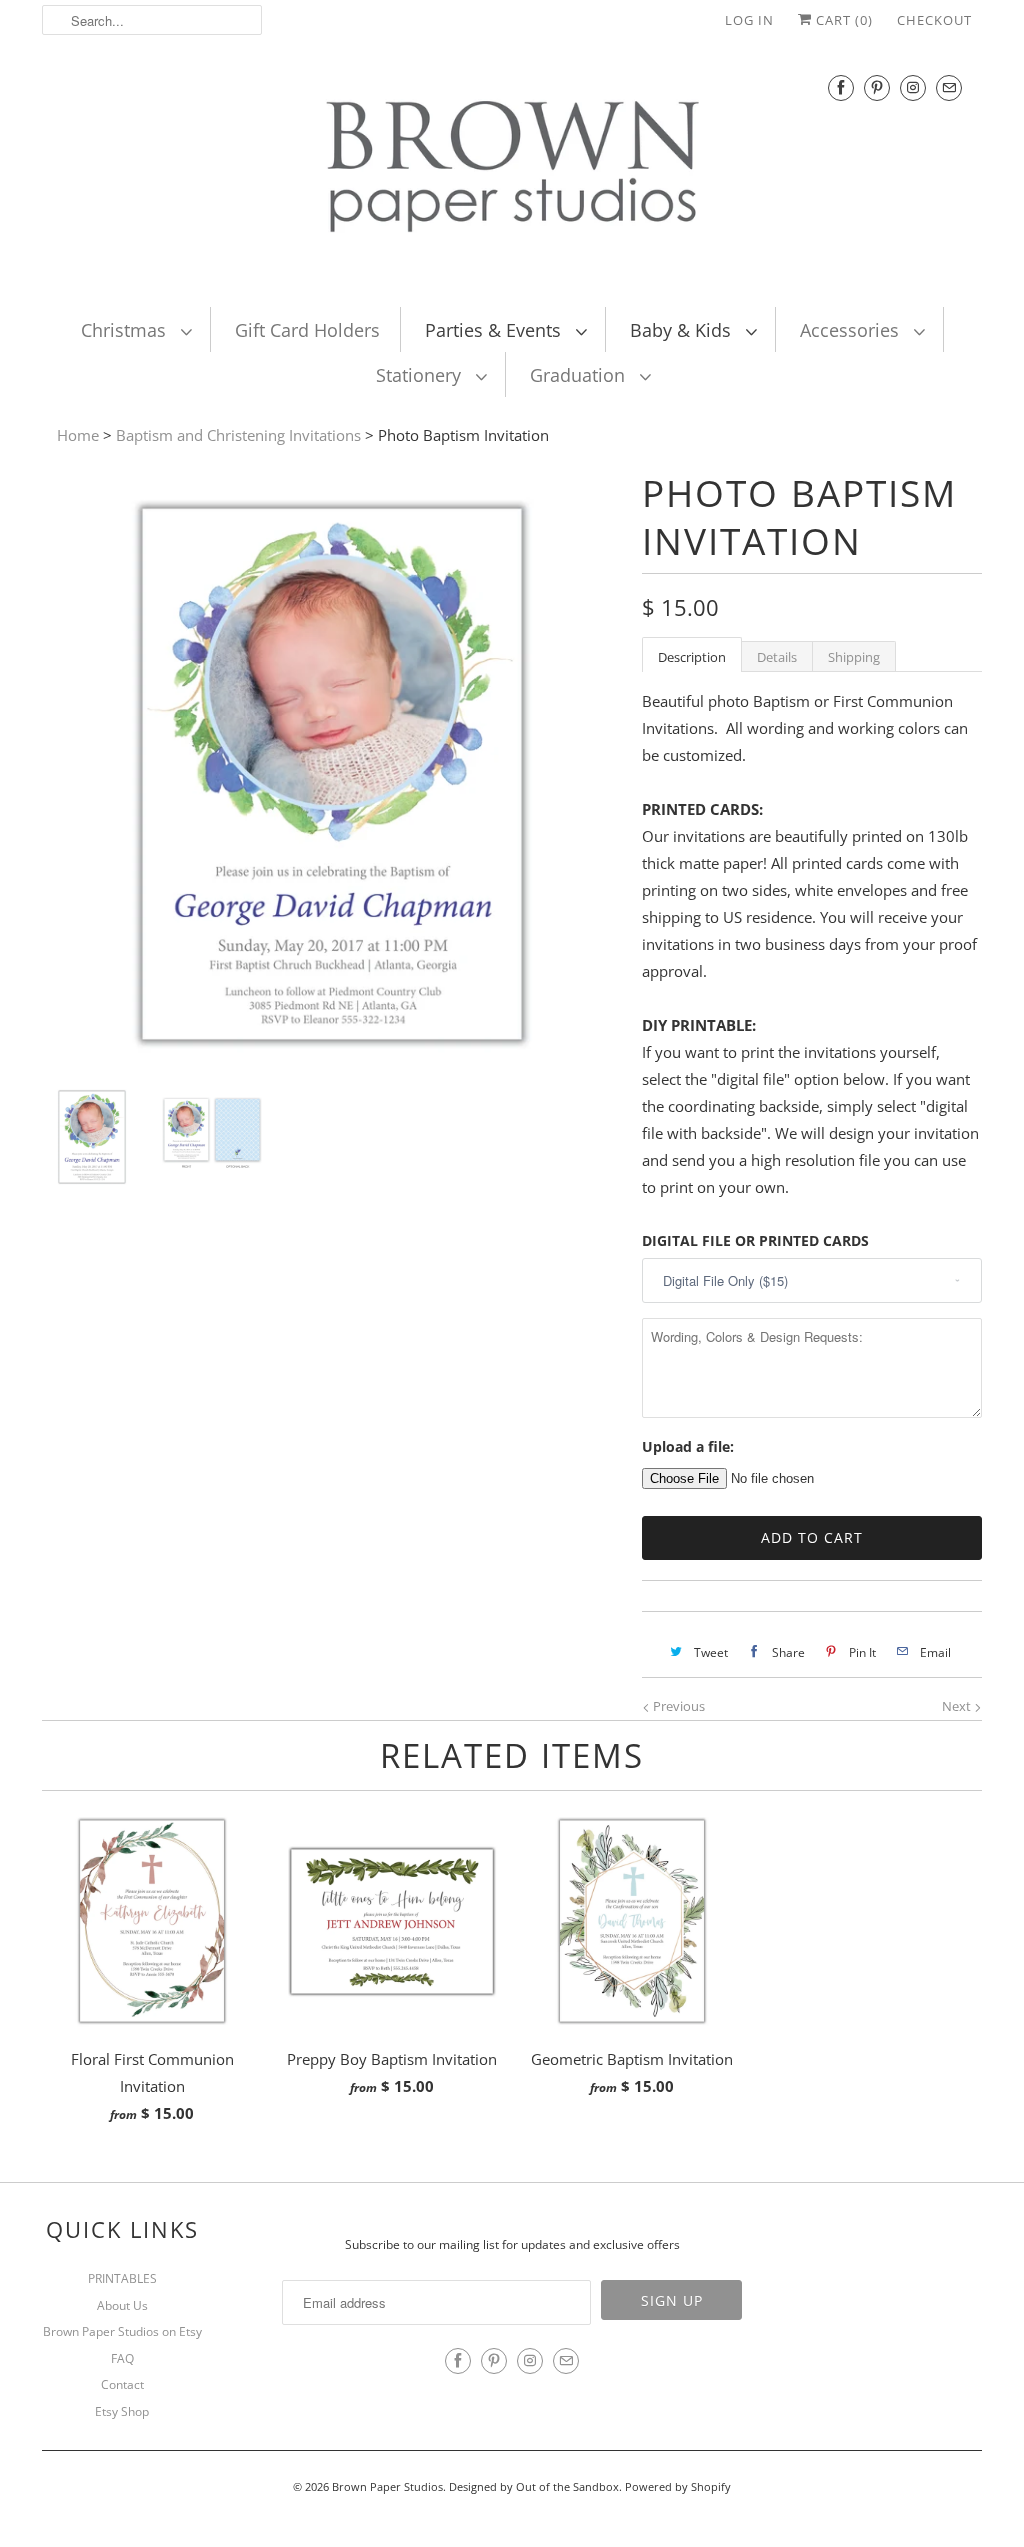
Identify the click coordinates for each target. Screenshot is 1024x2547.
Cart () (842, 20)
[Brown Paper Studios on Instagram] (913, 87)
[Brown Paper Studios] (512, 171)
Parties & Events (495, 330)
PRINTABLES (122, 2278)
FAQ (122, 2358)
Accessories (852, 330)
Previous (677, 1706)
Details (777, 657)
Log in (749, 20)
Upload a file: (688, 1446)
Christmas (126, 330)
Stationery (421, 375)
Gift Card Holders (307, 330)
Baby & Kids (683, 330)
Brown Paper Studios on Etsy (122, 2331)
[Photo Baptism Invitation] (332, 1058)
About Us (122, 2305)
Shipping (854, 657)
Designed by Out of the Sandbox (534, 2486)
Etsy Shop (122, 2411)
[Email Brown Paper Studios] (949, 87)
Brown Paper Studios (387, 2486)
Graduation (580, 375)
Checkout (934, 20)
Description (692, 657)
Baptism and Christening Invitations (238, 435)
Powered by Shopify (678, 2486)
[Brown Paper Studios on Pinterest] (877, 87)
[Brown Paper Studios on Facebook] (841, 87)
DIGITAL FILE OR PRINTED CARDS (755, 1240)
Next (958, 1706)
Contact (122, 2384)
